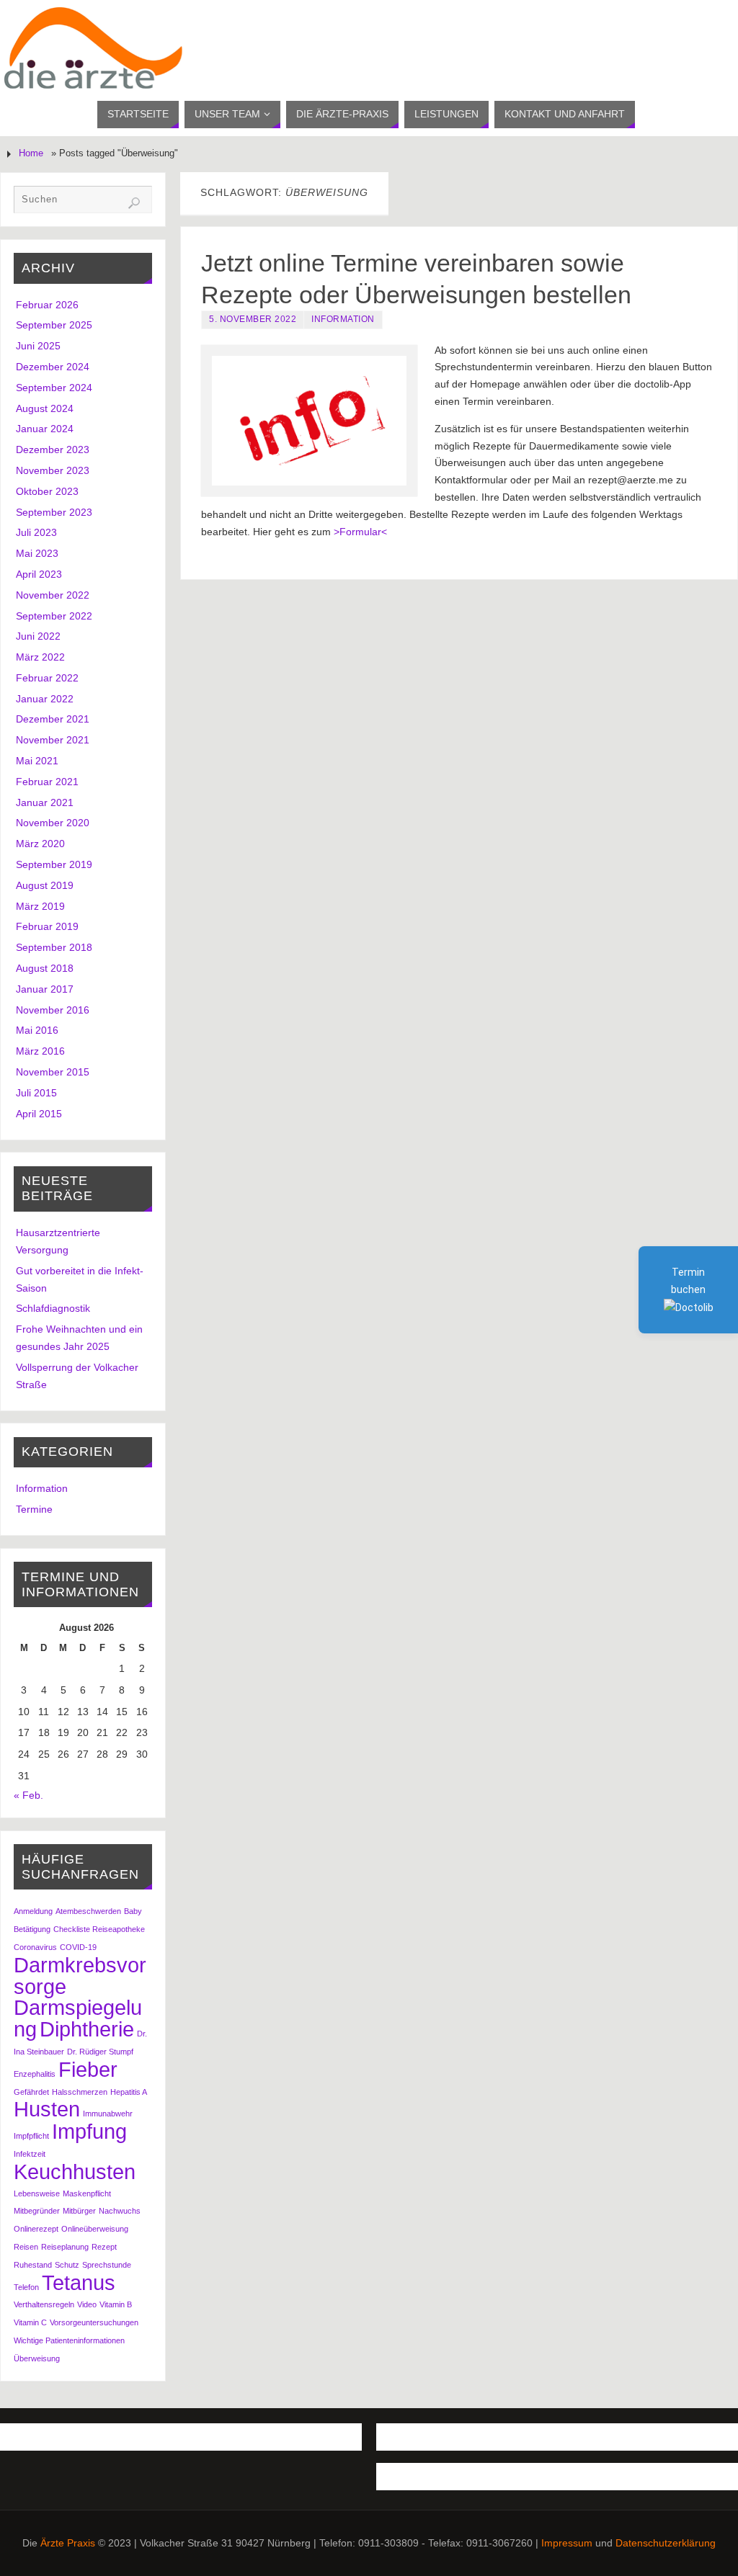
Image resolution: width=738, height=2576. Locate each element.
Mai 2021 (37, 761)
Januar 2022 (45, 699)
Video (87, 2304)
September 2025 (54, 325)
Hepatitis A (129, 2092)
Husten (47, 2109)
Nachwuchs (120, 2211)
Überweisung (37, 2358)
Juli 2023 (36, 532)
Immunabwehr (108, 2114)
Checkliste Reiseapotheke (99, 1929)
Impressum (567, 2543)
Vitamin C (30, 2322)
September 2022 (54, 616)
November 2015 (53, 1072)
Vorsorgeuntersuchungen (94, 2322)
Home (31, 153)
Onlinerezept (36, 2229)
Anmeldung (33, 1911)
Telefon (26, 2287)
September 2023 (54, 512)
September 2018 (54, 947)
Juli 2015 (36, 1093)
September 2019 (54, 864)
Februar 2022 (47, 678)
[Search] (134, 203)
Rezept (104, 2247)
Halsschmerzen (80, 2092)
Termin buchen (688, 1281)
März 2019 (40, 906)
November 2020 (53, 823)
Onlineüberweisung (95, 2229)
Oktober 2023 (47, 491)
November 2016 (53, 1010)
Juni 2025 (38, 346)
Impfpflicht (31, 2136)
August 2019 (45, 885)
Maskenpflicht (87, 2193)
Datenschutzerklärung (666, 2543)
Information (343, 319)
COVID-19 (78, 1947)
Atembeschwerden (88, 1911)
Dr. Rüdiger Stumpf (100, 2052)
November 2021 (53, 740)
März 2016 (40, 1051)
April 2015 (39, 1114)
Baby (133, 1911)
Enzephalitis (35, 2074)
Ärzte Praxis (68, 2543)
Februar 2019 (47, 926)
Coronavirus (35, 1947)
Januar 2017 (45, 989)
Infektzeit (30, 2154)
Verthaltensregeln (44, 2304)
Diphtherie (87, 2029)
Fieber (88, 2069)
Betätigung (32, 1929)
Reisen (26, 2247)
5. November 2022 (253, 319)
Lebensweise (37, 2193)
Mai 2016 (37, 1030)
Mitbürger (79, 2211)
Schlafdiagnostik (53, 1308)
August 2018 (45, 968)
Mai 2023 (37, 553)
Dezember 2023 (53, 450)
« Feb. (28, 1795)
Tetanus (79, 2282)
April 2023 (39, 574)
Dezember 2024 (53, 367)
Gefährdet (31, 2092)
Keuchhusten (75, 2172)
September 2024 (54, 388)
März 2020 (40, 844)
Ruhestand (33, 2265)
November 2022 (53, 595)
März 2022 (40, 657)
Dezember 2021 (53, 719)
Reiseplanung (65, 2247)
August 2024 (45, 408)
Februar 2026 (47, 305)
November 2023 (53, 470)
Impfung (89, 2131)
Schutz (67, 2265)
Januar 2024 (45, 429)
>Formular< (362, 532)
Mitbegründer (37, 2211)
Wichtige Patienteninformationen (69, 2340)
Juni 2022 (38, 636)
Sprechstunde (107, 2265)
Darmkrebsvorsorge (80, 1976)
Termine (34, 1509)
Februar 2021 (47, 782)
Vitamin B (116, 2304)
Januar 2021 (45, 802)
